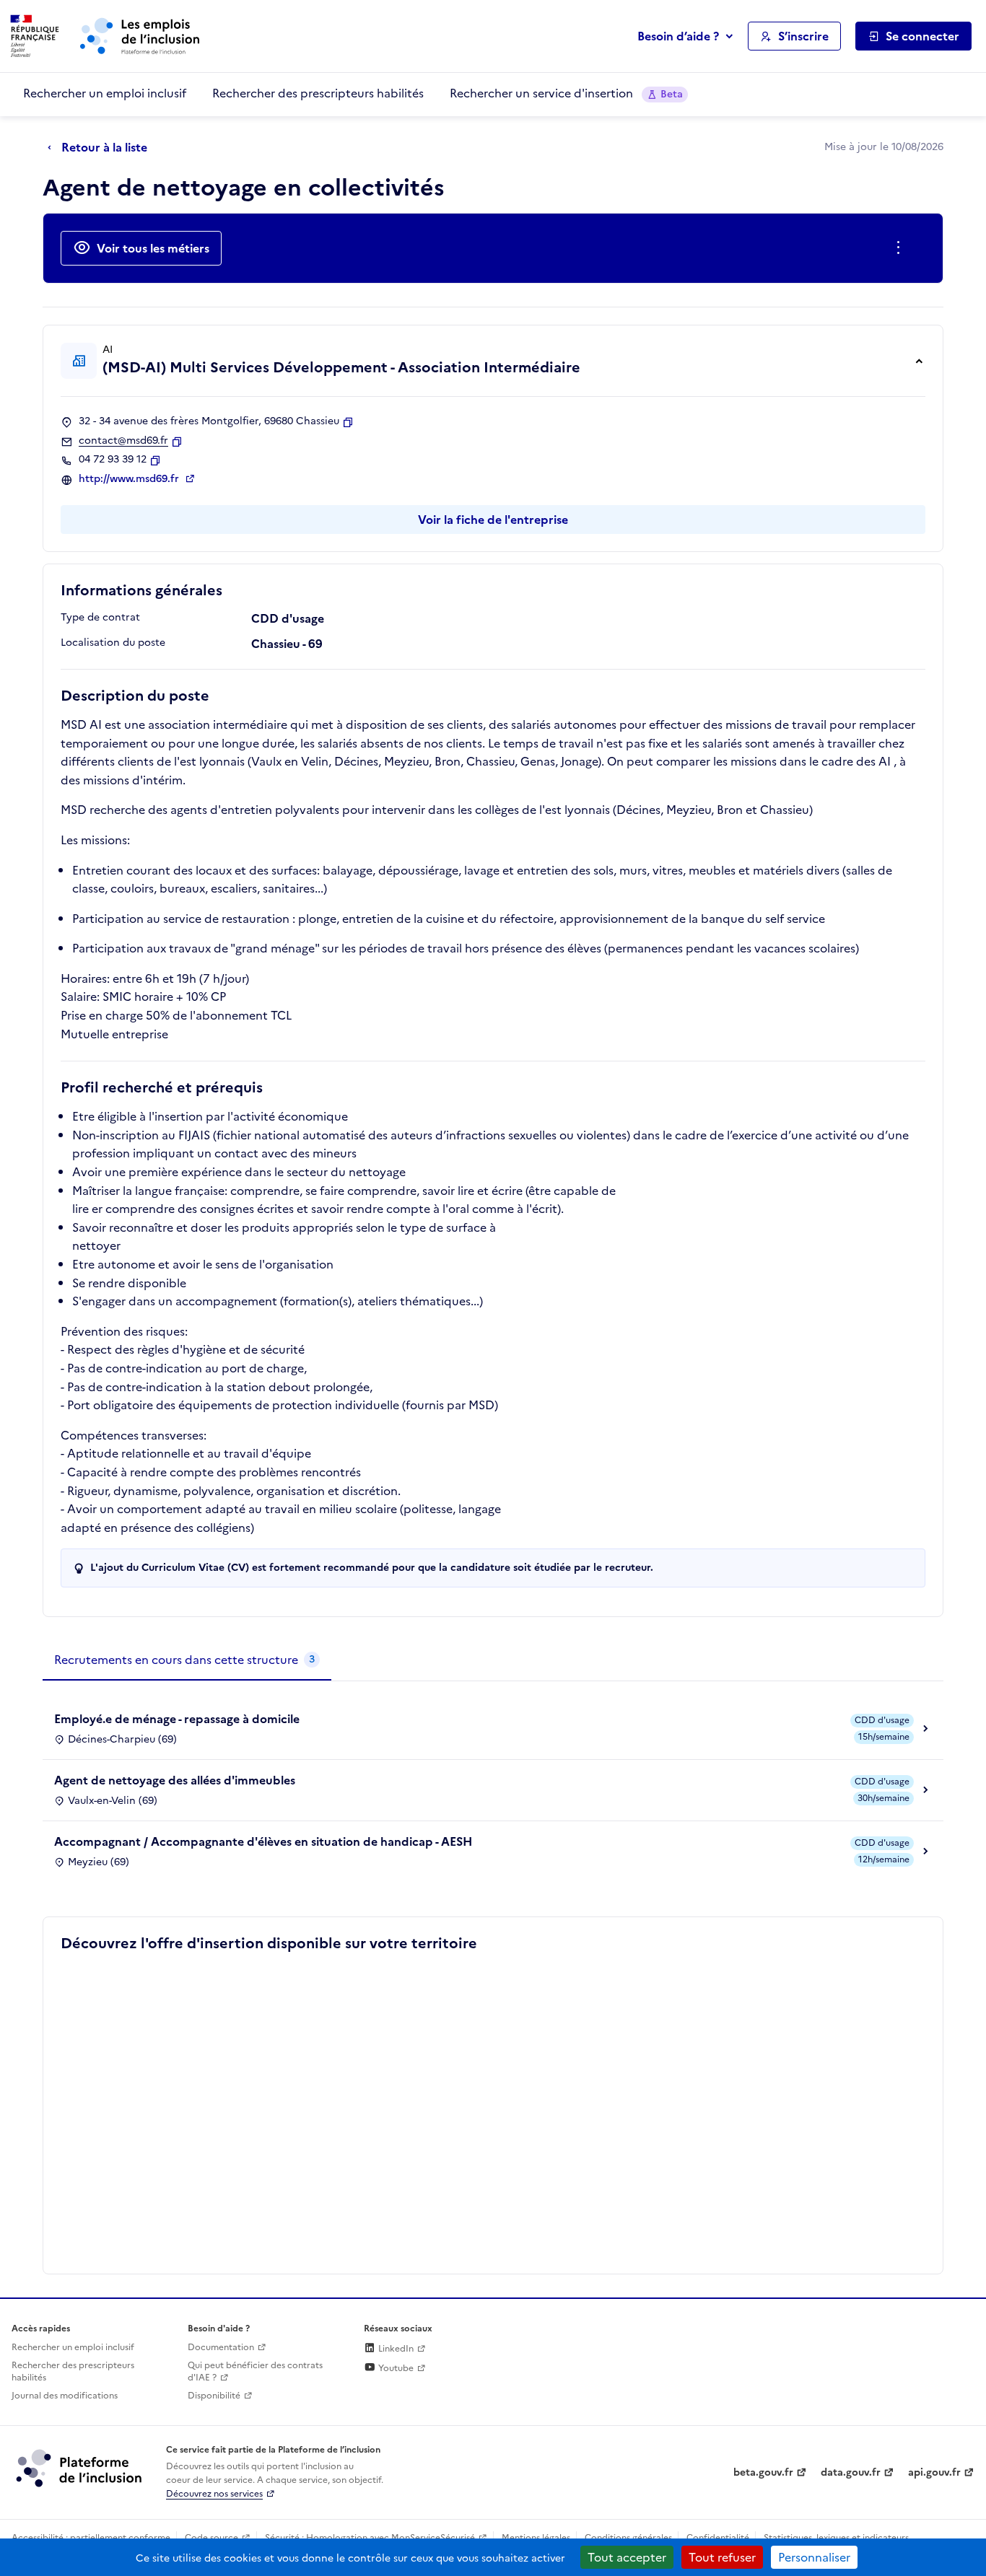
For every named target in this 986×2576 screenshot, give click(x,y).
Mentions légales (536, 2538)
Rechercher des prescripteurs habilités (318, 93)
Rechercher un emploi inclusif (105, 93)
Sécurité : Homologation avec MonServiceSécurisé (370, 2538)
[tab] (187, 1660)
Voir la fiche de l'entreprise (493, 520)
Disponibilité (214, 2396)
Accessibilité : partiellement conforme (91, 2538)
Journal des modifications (65, 2396)
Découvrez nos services (214, 2494)
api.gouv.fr (934, 2472)
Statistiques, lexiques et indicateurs (836, 2538)
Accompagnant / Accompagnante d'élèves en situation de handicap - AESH (263, 1841)
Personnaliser (814, 2557)
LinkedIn (395, 2349)
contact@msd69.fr (123, 441)
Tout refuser (722, 2557)
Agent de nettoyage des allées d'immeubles (175, 1780)
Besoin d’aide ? (678, 36)
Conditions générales (628, 2538)
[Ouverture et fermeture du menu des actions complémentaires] (901, 248)
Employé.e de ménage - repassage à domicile (177, 1719)
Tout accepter (627, 2557)
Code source (211, 2538)
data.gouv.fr (851, 2472)
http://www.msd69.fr (130, 479)
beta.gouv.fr (763, 2472)
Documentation (221, 2347)
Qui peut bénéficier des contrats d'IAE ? (255, 2371)
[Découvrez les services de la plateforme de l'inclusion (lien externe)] (80, 2468)
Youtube (395, 2368)
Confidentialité (718, 2538)
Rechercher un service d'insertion (566, 93)
